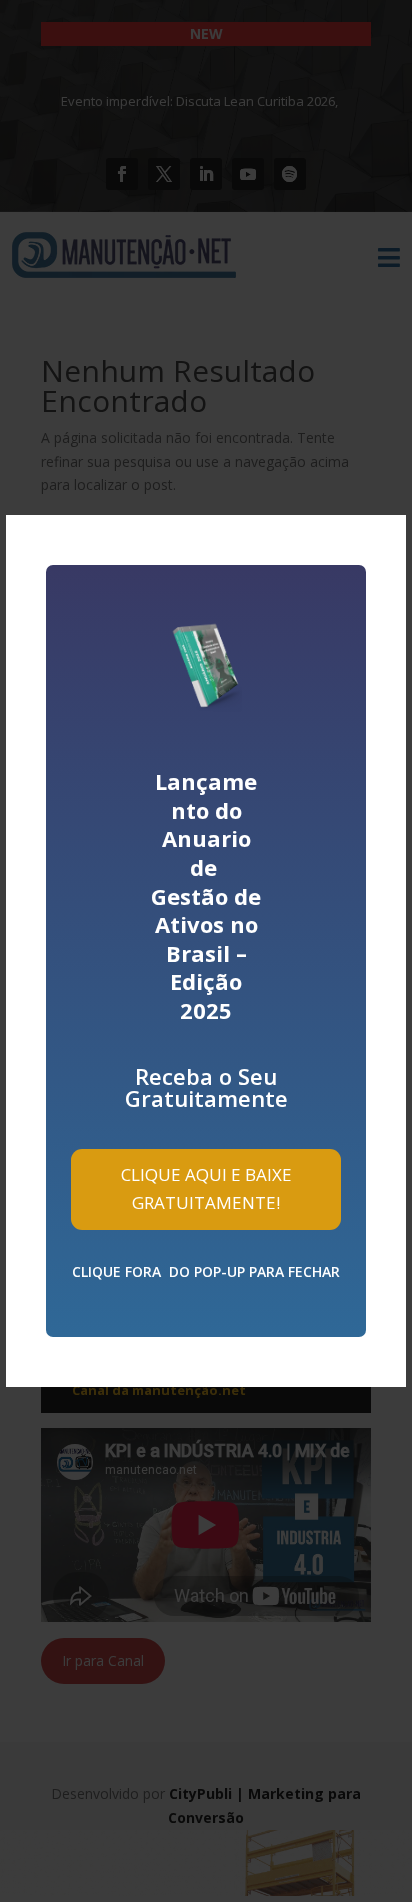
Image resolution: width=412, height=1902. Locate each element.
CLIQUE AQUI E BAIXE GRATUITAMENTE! (206, 1189)
